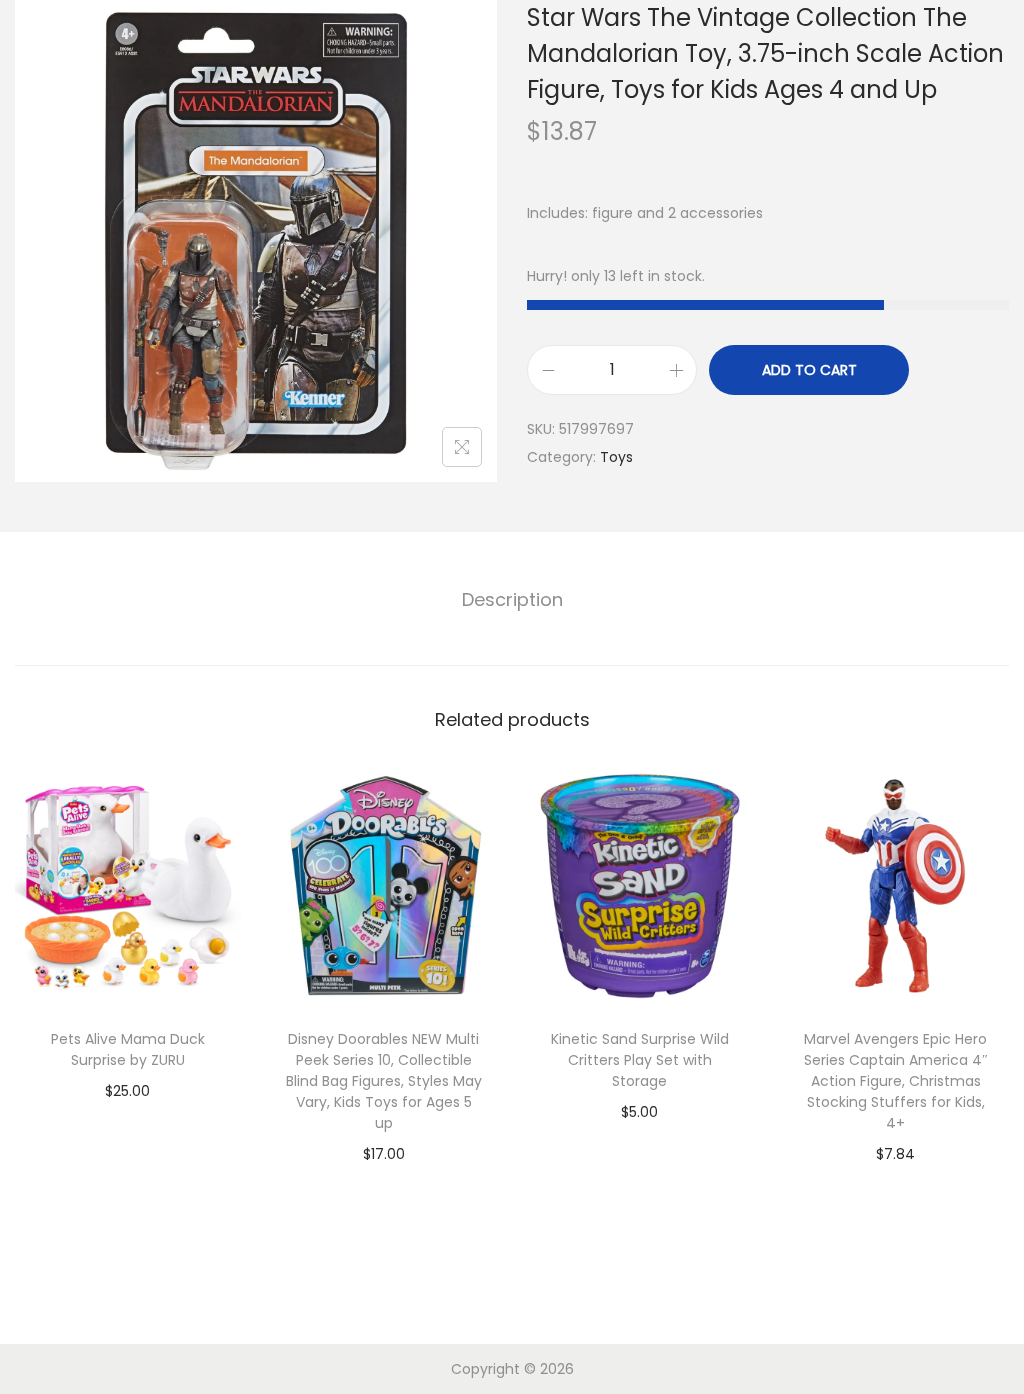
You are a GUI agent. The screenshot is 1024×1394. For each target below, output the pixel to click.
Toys (616, 457)
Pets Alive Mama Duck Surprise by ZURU (128, 1049)
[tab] (512, 600)
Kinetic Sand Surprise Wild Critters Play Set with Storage (640, 1060)
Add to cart (809, 370)
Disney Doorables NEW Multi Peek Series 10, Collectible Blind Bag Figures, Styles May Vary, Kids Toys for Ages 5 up (384, 1081)
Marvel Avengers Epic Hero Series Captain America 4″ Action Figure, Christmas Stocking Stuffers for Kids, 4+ (896, 1081)
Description (512, 599)
